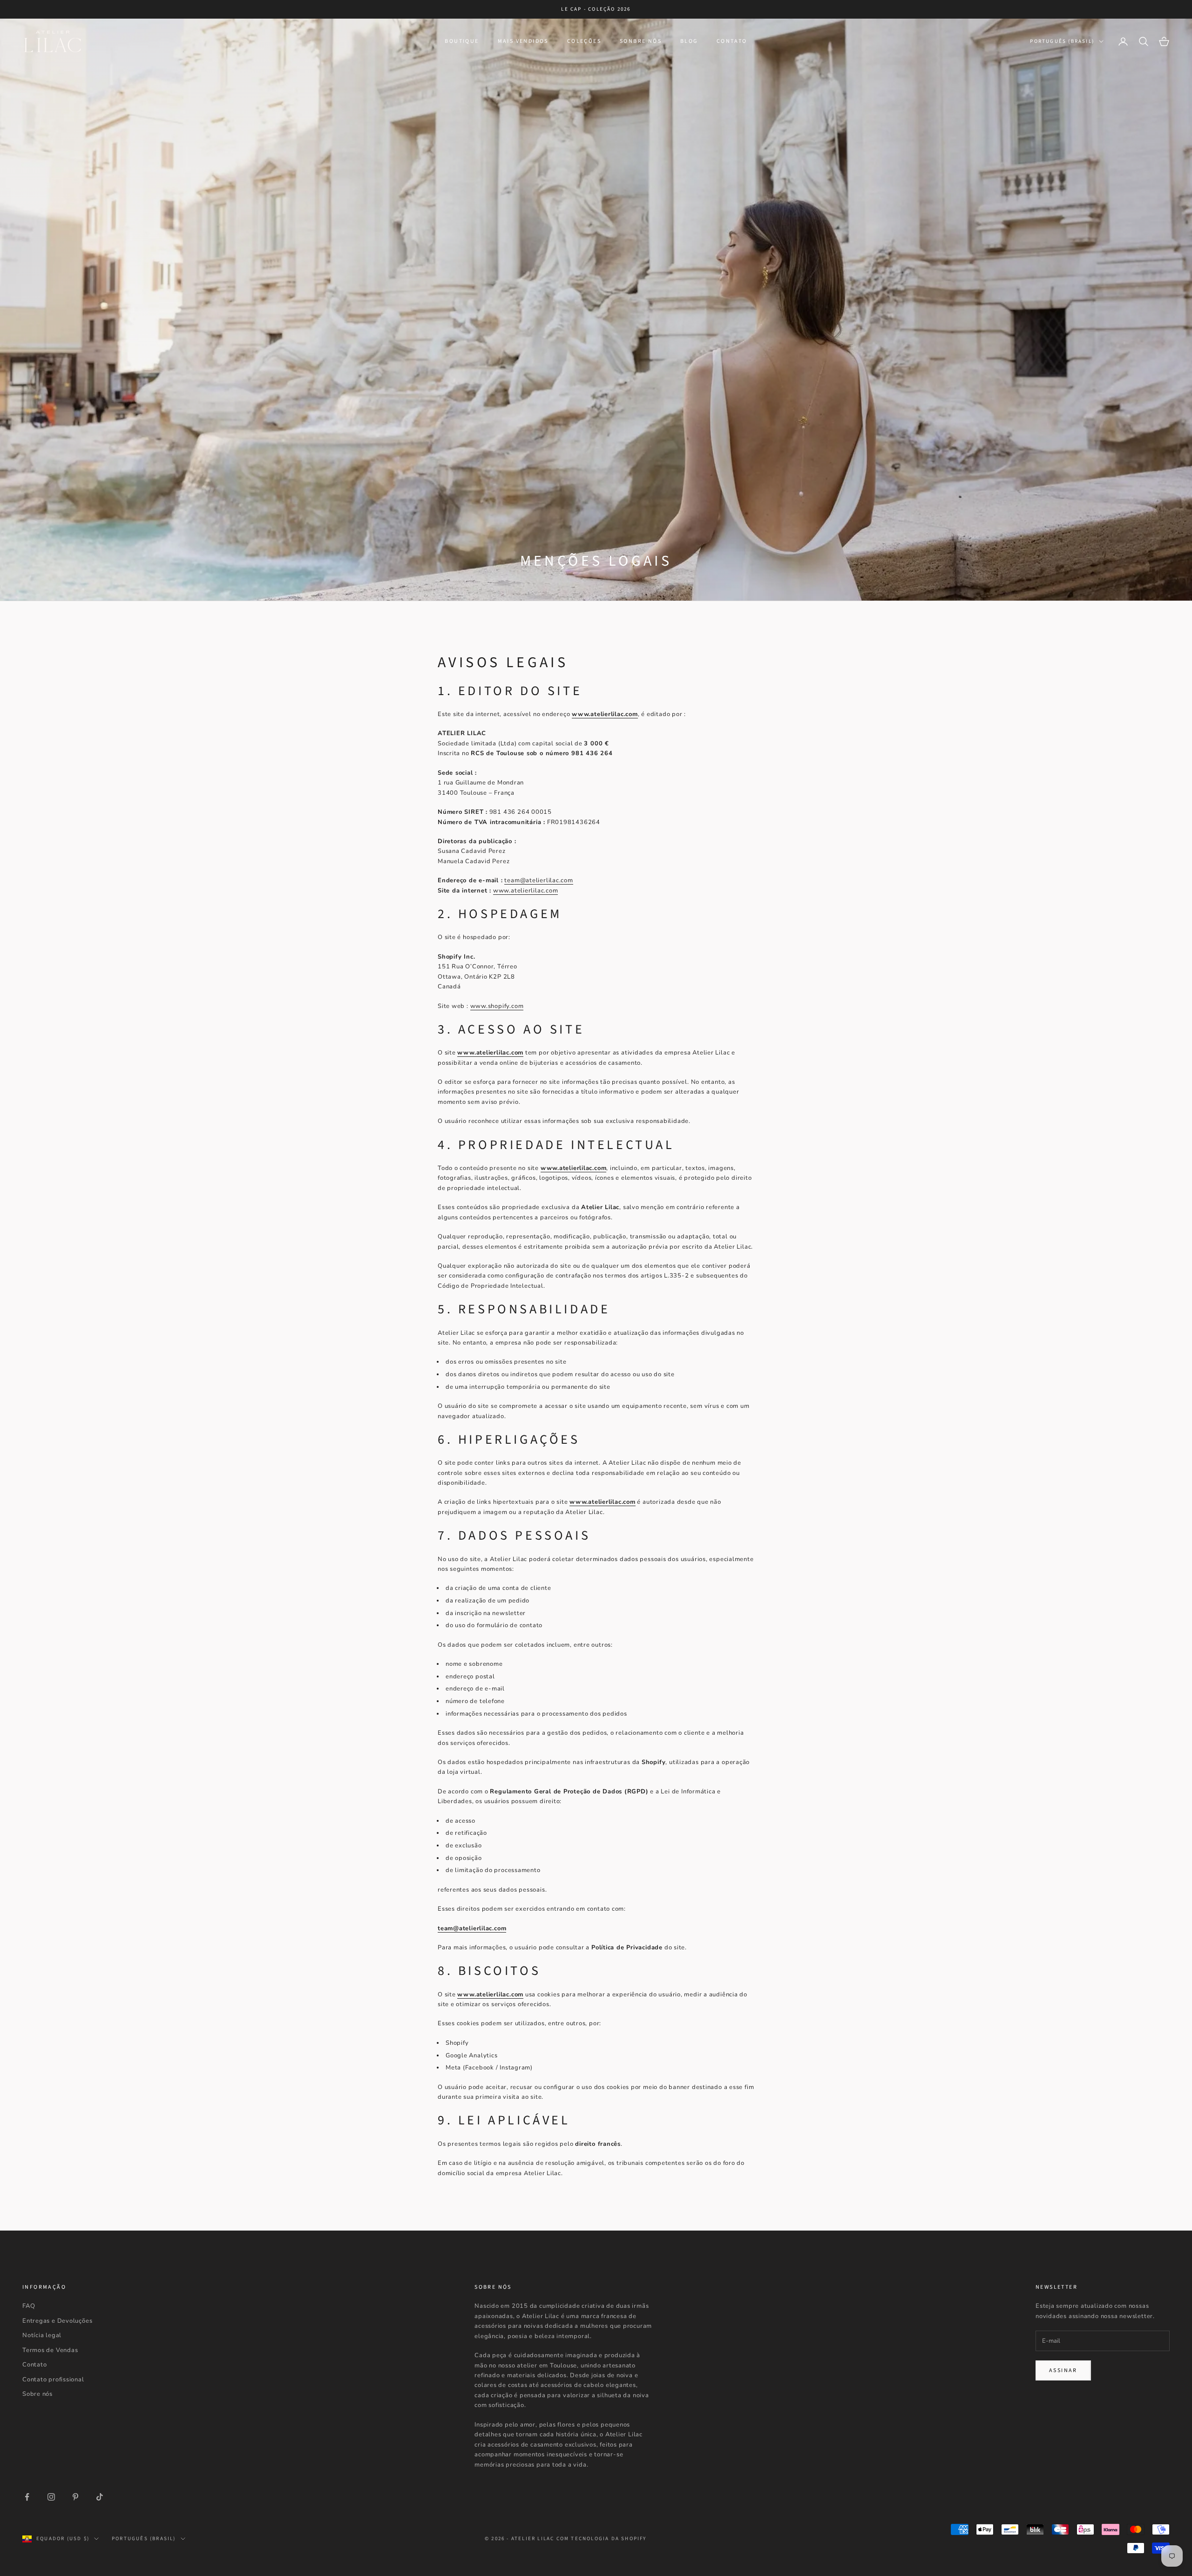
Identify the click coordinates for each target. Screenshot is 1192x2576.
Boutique (462, 41)
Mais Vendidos (523, 41)
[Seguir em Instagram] (51, 2497)
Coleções (584, 41)
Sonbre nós (641, 41)
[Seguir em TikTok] (100, 2497)
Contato (732, 41)
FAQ (29, 2306)
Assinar (1063, 2370)
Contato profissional (53, 2380)
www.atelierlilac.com (526, 891)
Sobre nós (37, 2394)
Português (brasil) (1062, 41)
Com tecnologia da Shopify (602, 2539)
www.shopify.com (497, 1006)
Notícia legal (42, 2335)
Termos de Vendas (50, 2350)
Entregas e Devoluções (57, 2321)
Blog (689, 41)
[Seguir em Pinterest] (75, 2497)
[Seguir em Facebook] (27, 2497)
